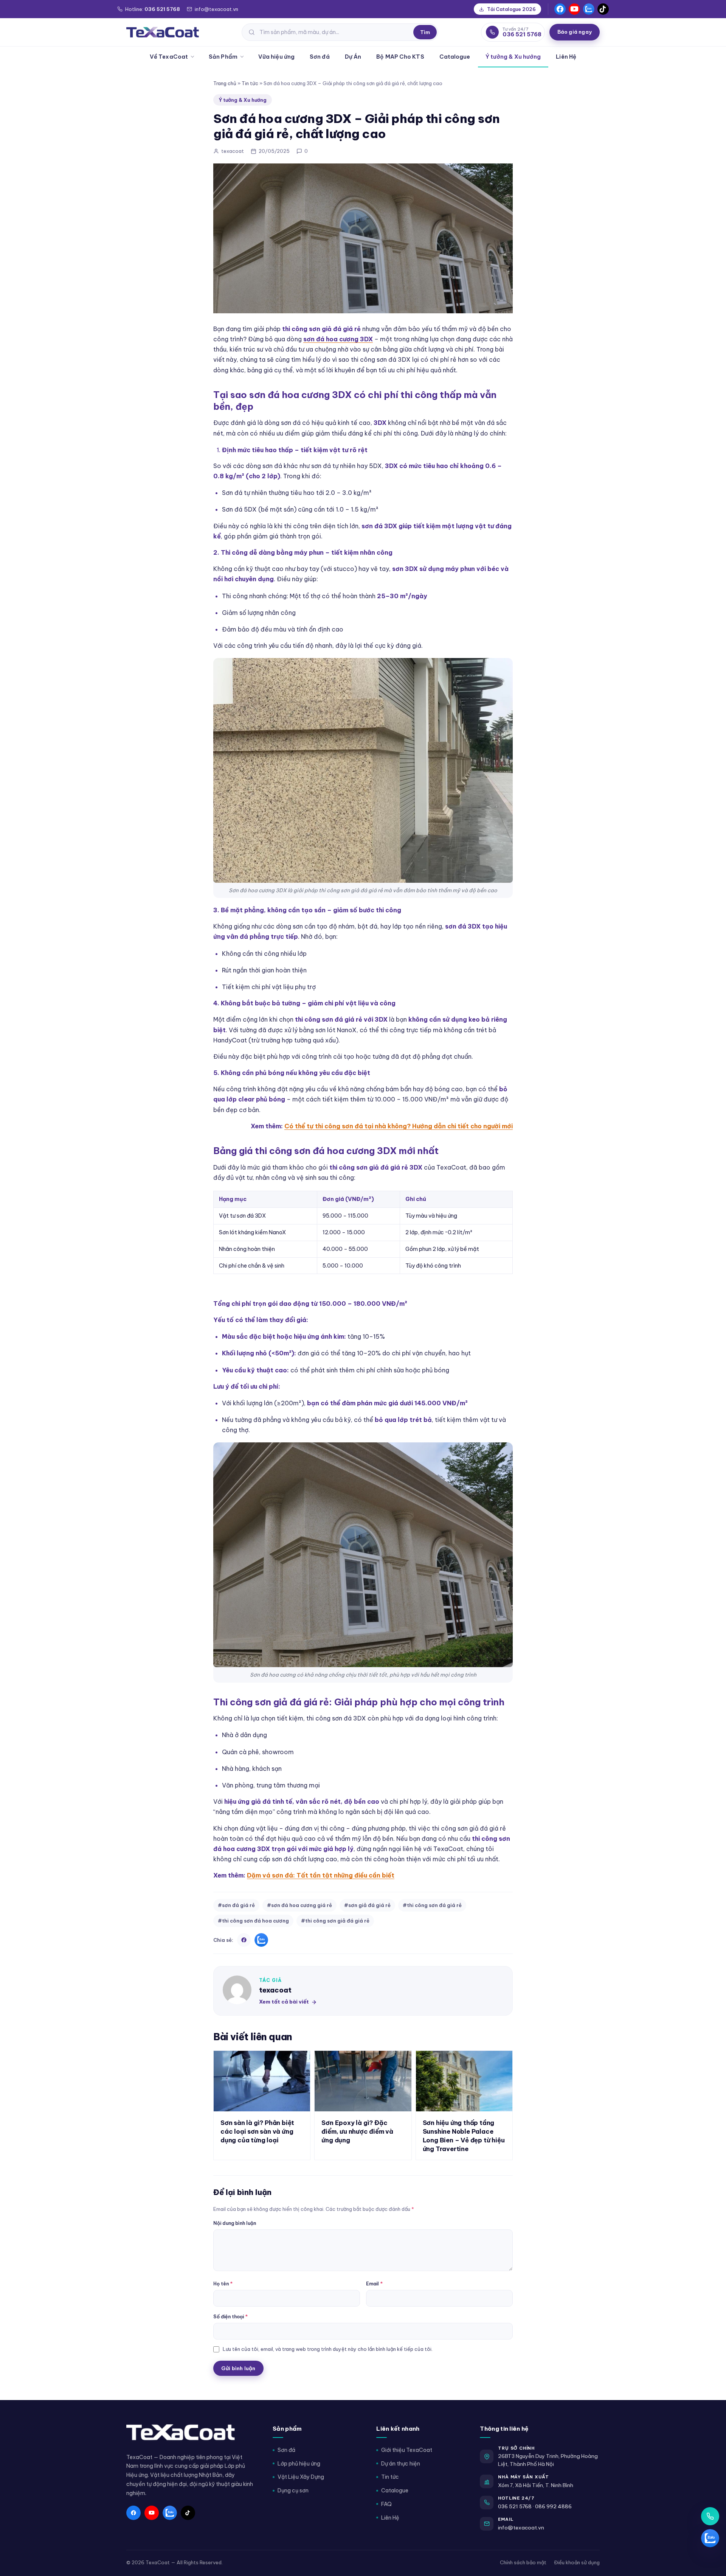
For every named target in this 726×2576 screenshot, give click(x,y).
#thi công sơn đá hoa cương (253, 1921)
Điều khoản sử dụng (577, 2562)
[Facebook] (560, 9)
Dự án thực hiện (401, 2464)
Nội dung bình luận (235, 2223)
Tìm (425, 32)
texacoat (275, 1990)
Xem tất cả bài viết (284, 2002)
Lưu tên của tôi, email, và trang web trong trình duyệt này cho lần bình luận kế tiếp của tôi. (328, 2349)
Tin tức (250, 83)
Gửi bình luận (238, 2368)
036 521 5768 (515, 2506)
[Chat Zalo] (710, 2538)
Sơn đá (320, 57)
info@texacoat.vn (521, 2528)
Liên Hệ (566, 57)
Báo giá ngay (575, 32)
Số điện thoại (230, 2316)
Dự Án (353, 57)
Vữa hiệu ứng (276, 57)
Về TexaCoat (169, 57)
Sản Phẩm (223, 57)
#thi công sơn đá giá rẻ (432, 1905)
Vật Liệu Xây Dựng (301, 2477)
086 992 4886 (553, 2506)
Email (374, 2284)
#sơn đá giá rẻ (236, 1905)
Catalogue (455, 57)
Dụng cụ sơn (293, 2490)
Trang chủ (225, 83)
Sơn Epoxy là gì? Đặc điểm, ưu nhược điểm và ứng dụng (357, 2131)
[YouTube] (574, 9)
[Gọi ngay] (710, 2516)
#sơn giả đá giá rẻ (367, 1905)
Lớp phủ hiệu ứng (299, 2464)
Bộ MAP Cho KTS (400, 57)
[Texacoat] (163, 32)
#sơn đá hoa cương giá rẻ (299, 1905)
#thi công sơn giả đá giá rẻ (335, 1921)
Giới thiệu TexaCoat (407, 2450)
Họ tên (223, 2284)
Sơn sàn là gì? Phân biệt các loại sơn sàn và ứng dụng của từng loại (257, 2131)
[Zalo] (589, 9)
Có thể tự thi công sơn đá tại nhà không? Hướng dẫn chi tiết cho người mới (399, 1126)
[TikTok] (603, 9)
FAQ (386, 2504)
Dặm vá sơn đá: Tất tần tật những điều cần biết (321, 1875)
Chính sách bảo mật (523, 2562)
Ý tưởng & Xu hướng (513, 57)
